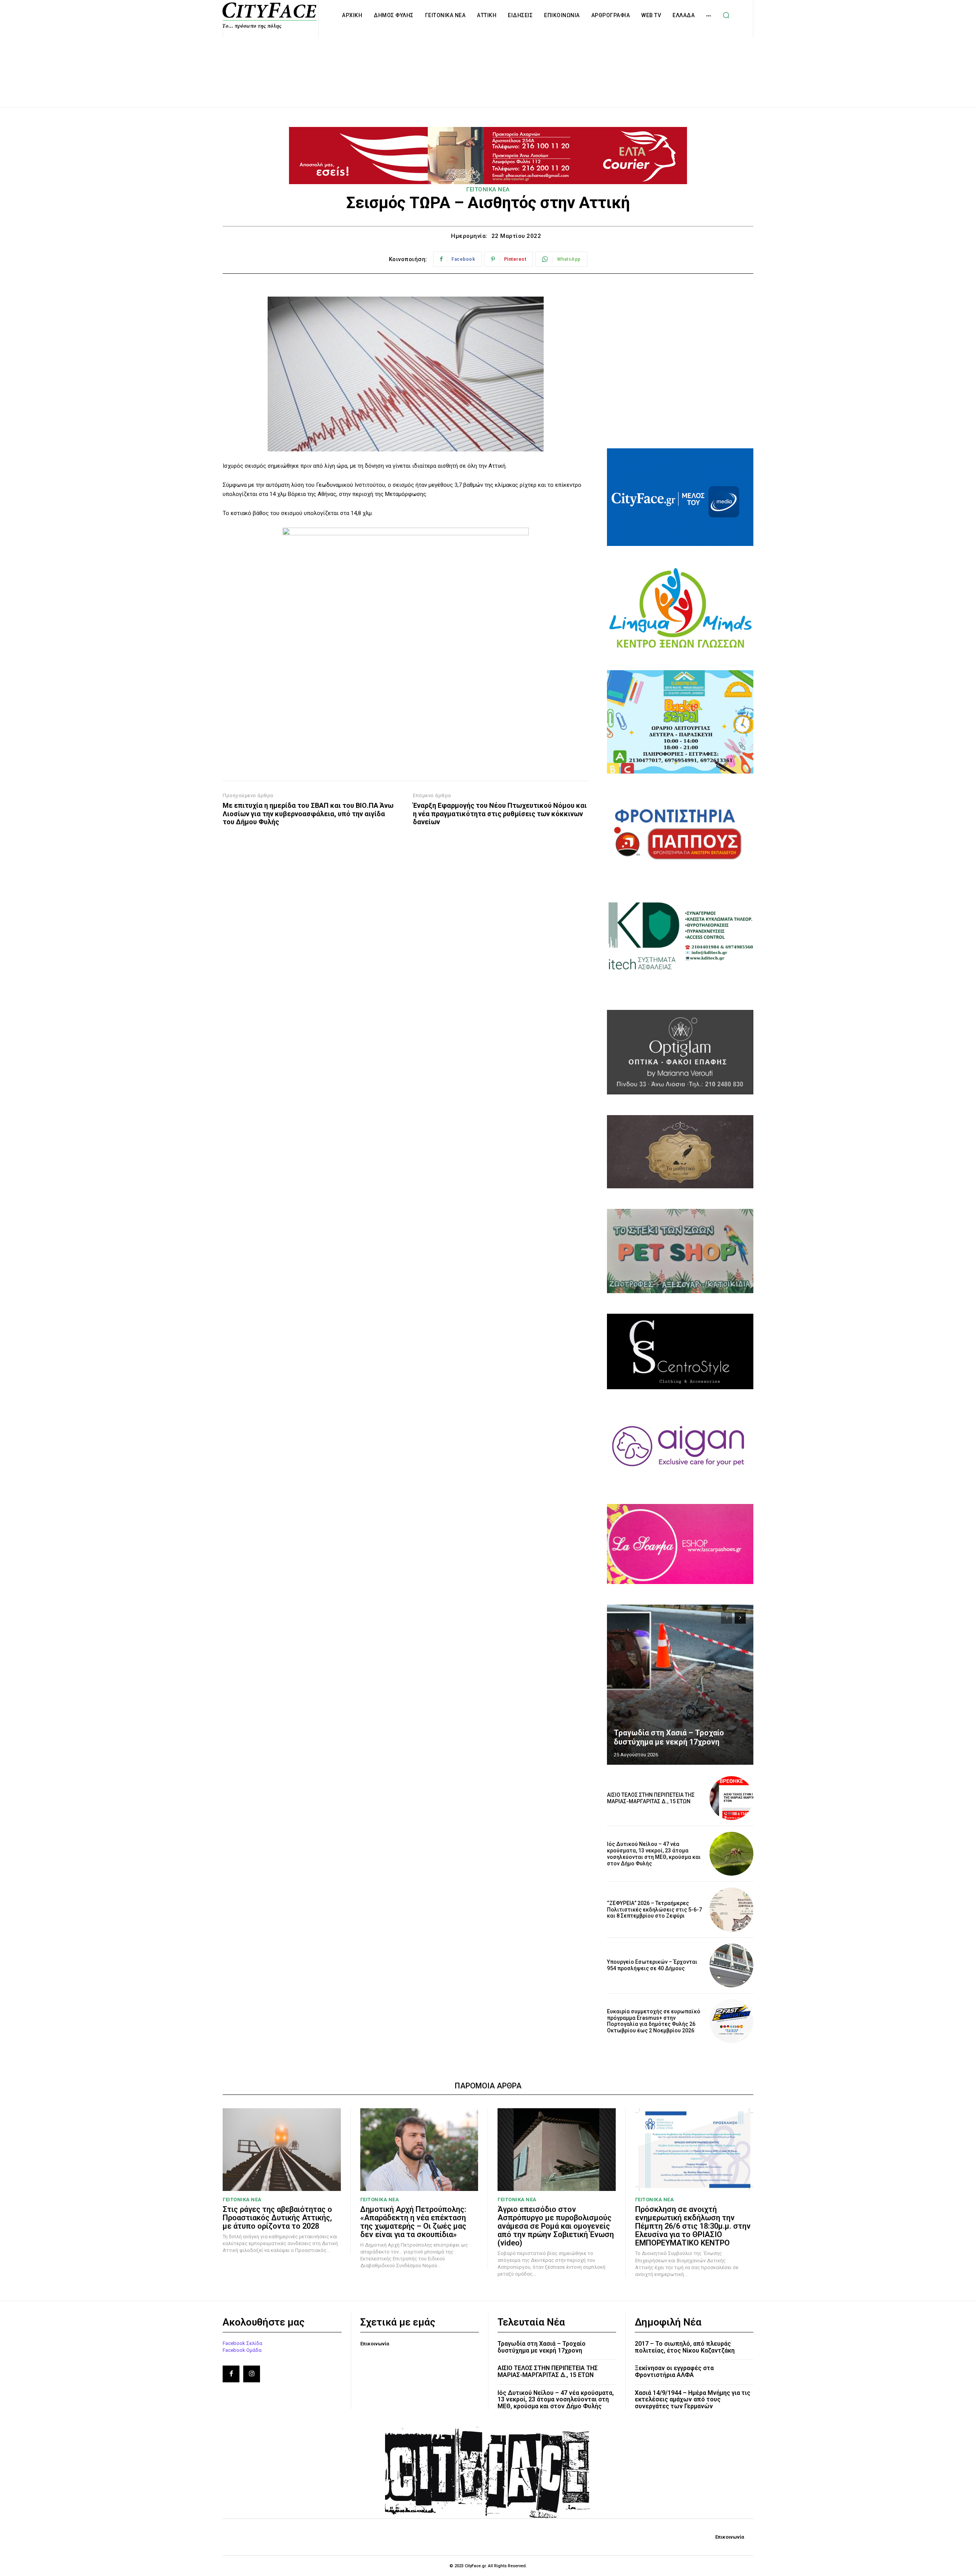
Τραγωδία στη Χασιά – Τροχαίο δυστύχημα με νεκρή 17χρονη (669, 1737)
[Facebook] (231, 2374)
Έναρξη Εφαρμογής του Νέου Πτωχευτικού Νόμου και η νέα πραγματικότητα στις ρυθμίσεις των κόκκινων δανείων (500, 814)
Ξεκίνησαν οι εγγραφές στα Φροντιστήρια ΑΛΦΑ (674, 2371)
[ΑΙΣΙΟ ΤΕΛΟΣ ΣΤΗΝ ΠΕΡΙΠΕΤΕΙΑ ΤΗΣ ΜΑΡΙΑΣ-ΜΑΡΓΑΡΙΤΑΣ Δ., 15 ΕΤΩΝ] (731, 1798)
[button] (726, 15)
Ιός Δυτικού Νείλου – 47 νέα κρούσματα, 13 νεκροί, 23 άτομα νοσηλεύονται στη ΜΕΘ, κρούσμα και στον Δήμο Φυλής (654, 1854)
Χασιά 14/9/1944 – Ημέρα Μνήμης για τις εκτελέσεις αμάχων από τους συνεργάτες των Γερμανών (693, 2399)
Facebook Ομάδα (242, 2350)
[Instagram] (252, 2374)
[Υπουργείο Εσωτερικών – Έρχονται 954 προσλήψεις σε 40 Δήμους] (731, 1965)
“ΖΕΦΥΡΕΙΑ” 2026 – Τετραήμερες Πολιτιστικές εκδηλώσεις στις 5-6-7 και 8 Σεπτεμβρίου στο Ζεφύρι (654, 1910)
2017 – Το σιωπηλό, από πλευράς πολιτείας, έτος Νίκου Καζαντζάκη (685, 2347)
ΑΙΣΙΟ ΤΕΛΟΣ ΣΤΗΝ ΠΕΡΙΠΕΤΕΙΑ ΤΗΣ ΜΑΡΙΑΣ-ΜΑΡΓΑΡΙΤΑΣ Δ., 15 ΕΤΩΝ (651, 1798)
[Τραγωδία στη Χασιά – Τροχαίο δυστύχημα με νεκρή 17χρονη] (680, 1685)
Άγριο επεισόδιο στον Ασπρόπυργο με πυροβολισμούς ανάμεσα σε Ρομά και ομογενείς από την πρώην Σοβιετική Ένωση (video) (556, 2226)
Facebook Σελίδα (242, 2343)
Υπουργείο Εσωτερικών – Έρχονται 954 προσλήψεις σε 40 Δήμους (652, 1965)
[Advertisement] (488, 64)
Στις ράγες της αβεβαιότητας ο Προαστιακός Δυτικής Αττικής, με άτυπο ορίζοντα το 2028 (277, 2218)
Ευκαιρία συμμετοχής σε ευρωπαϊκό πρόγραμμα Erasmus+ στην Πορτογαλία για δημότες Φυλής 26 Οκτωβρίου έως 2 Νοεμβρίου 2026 (654, 2021)
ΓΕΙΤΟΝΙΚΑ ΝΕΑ (488, 189)
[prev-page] (726, 1618)
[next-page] (740, 1618)
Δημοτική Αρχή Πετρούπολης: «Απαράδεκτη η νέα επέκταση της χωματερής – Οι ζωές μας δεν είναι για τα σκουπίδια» (413, 2222)
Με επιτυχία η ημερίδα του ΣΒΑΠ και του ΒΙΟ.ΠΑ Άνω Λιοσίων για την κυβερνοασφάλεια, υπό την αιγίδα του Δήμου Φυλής (308, 814)
